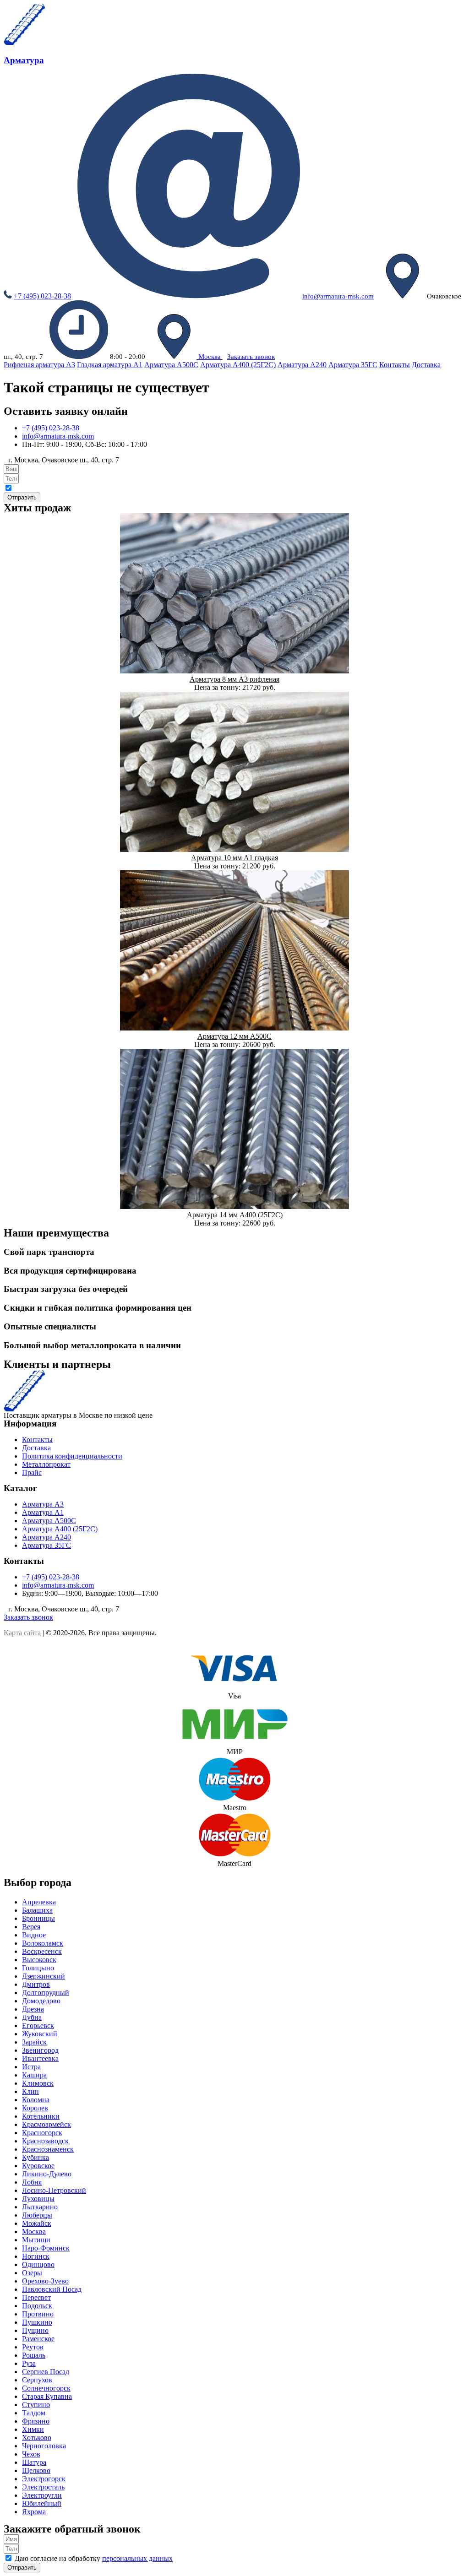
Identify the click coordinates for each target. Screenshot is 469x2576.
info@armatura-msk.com (338, 296)
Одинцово (38, 2264)
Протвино (38, 2314)
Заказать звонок (251, 357)
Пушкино (37, 2322)
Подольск (37, 2306)
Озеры (32, 2273)
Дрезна (33, 2009)
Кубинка (35, 2157)
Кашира (34, 2075)
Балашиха (37, 1910)
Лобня (32, 2182)
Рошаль (34, 2355)
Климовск (38, 2083)
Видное (34, 1935)
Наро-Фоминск (46, 2248)
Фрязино (36, 2421)
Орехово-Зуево (45, 2281)
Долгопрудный (46, 1993)
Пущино (35, 2330)
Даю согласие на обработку (94, 2558)
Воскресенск (42, 1951)
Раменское (38, 2339)
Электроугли (42, 2495)
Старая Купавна (47, 2396)
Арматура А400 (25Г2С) (238, 365)
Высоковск (39, 1960)
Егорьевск (38, 2026)
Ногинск (36, 2256)
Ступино (36, 2405)
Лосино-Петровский (54, 2190)
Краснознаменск (48, 2149)
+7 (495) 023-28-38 (42, 296)
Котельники (41, 2116)
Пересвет (36, 2297)
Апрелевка (39, 1902)
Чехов (31, 2454)
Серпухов (37, 2380)
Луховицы (38, 2199)
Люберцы (37, 2215)
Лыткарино (40, 2207)
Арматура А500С (171, 365)
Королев (35, 2108)
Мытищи (36, 2240)
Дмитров (36, 1984)
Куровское (38, 2166)
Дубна (32, 2017)
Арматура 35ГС (353, 365)
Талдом (34, 2413)
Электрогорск (44, 2479)
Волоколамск (43, 1943)
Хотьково (37, 2438)
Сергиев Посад (46, 2372)
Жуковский (40, 2034)
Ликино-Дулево (47, 2174)
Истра (31, 2067)
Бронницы (38, 1918)
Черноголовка (44, 2446)
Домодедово (41, 2001)
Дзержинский (44, 1976)
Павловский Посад (52, 2289)
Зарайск (34, 2042)
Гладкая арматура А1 (110, 365)
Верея (31, 1927)
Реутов (33, 2347)
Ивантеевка (40, 2058)
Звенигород (40, 2050)
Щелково (36, 2470)
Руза (29, 2363)
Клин (30, 2091)
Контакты (395, 365)
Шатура (34, 2462)
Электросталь (43, 2487)
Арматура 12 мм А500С (234, 1036)
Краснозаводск (45, 2141)
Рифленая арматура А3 (39, 365)
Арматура (60, 1374)
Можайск (37, 2223)
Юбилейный (42, 2503)
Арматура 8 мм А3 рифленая (234, 679)
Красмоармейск (46, 2124)
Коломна (36, 2100)
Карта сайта (22, 1633)
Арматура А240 (302, 365)
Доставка (426, 365)
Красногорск (42, 2133)
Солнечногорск (46, 2388)
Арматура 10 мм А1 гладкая (234, 858)
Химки (33, 2429)
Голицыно (38, 1968)
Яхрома (34, 2512)
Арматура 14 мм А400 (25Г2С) (235, 1215)
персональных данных (116, 489)
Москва (210, 357)
